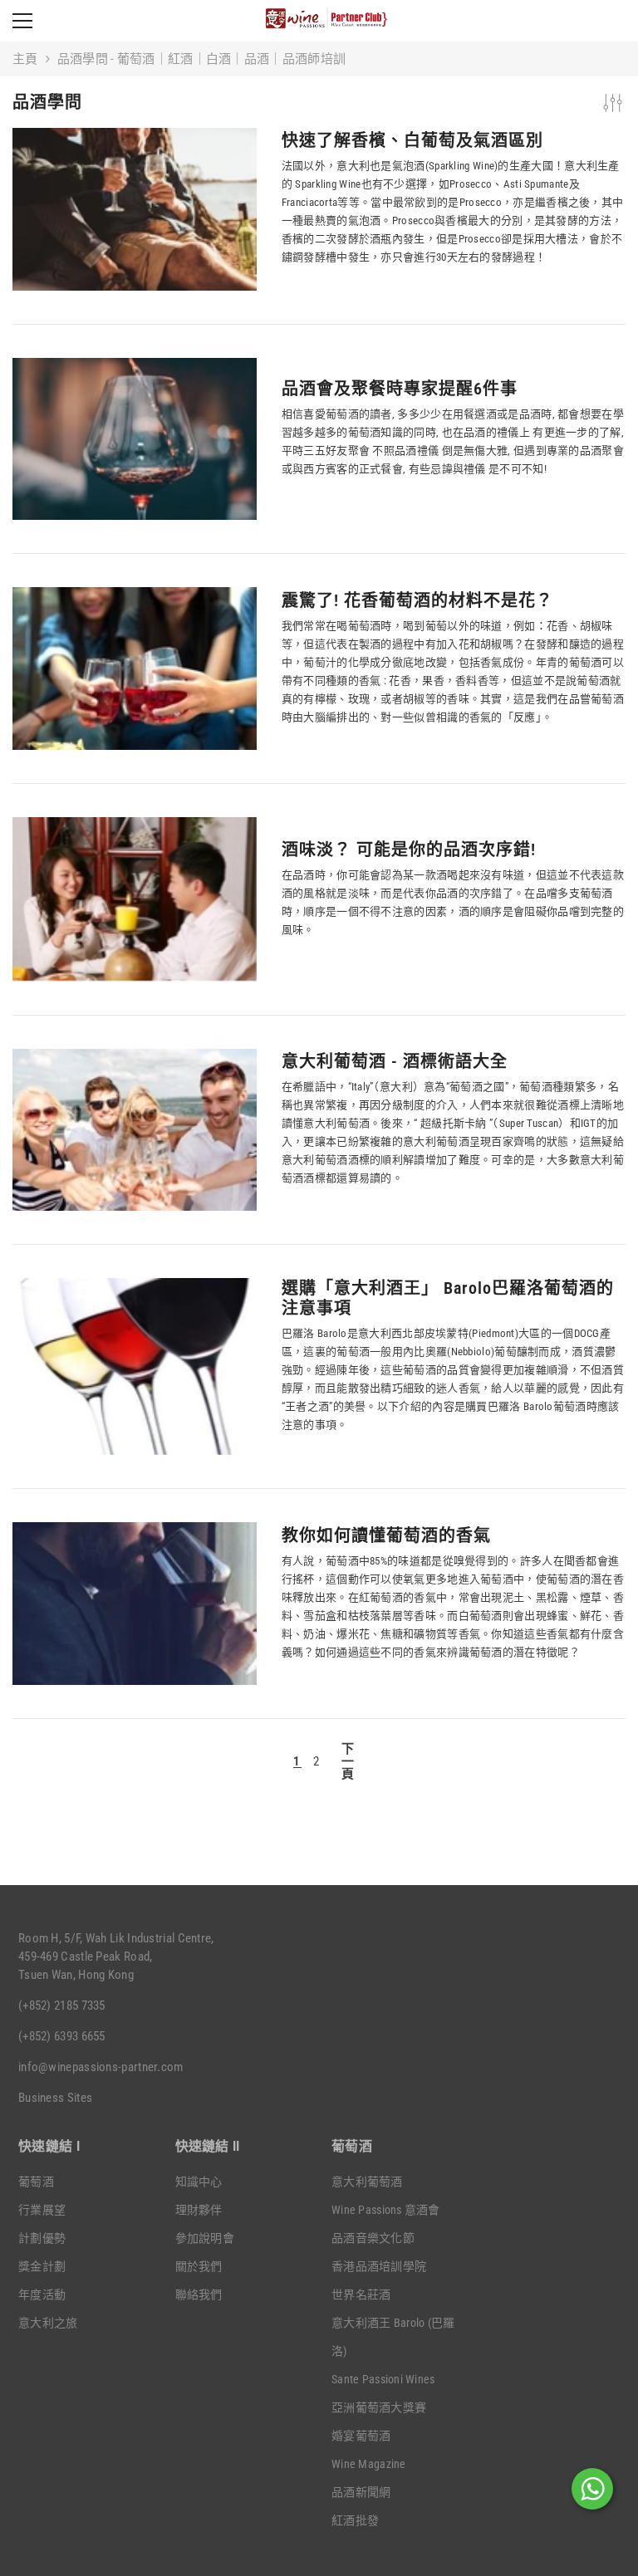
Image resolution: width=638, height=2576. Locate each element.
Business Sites (55, 2098)
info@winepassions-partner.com (101, 2067)
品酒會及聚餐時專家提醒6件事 (400, 389)
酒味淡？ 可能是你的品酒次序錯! (409, 850)
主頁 (25, 59)
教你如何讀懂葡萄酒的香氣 (386, 1535)
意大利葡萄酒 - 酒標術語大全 (395, 1061)
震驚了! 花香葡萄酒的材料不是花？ (417, 600)
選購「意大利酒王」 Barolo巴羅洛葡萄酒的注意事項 (448, 1298)
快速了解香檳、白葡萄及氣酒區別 (412, 140)
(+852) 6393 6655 (62, 2036)
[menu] (22, 21)
